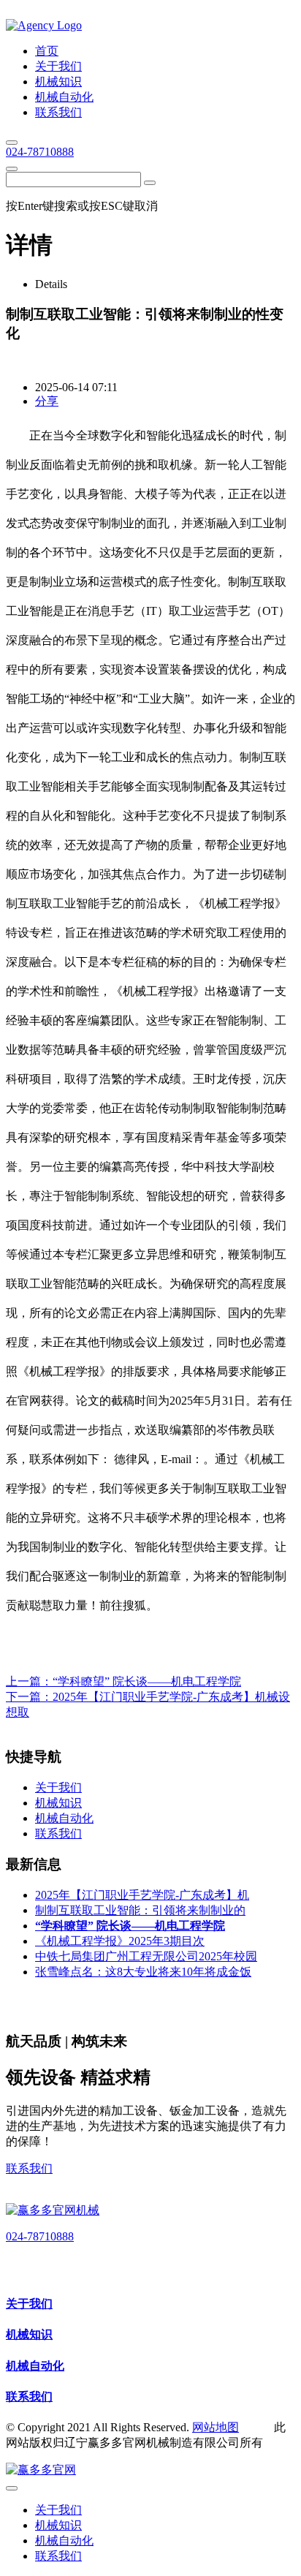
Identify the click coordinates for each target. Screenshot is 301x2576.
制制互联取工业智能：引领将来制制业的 (140, 1910)
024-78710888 (40, 152)
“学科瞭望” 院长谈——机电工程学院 (147, 1681)
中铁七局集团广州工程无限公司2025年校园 (146, 1956)
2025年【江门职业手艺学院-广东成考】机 (142, 1895)
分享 (47, 401)
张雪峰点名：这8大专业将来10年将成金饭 (143, 1972)
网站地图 (216, 2427)
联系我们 (29, 2168)
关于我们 (29, 2304)
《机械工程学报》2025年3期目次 (120, 1941)
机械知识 (29, 2334)
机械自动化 (35, 2366)
